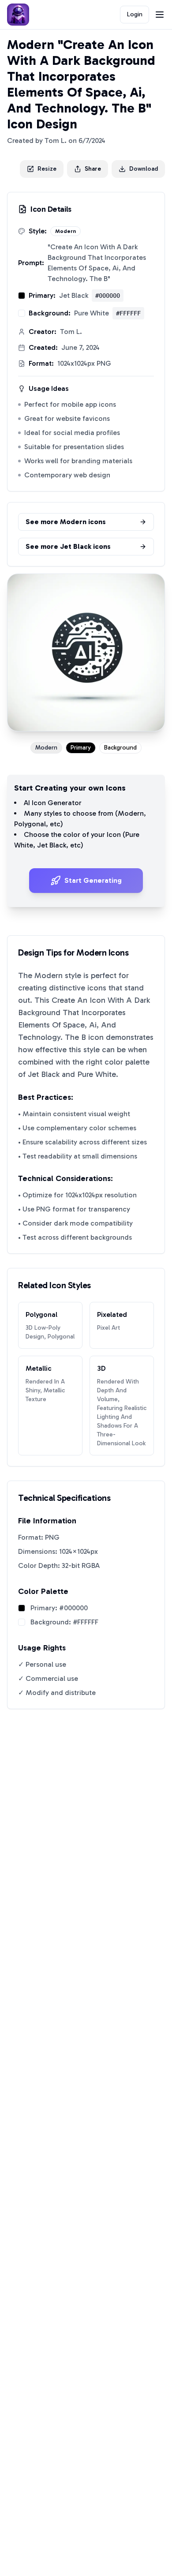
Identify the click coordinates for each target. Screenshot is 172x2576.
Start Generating (93, 880)
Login (135, 14)
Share (93, 169)
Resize (47, 169)
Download (144, 169)
